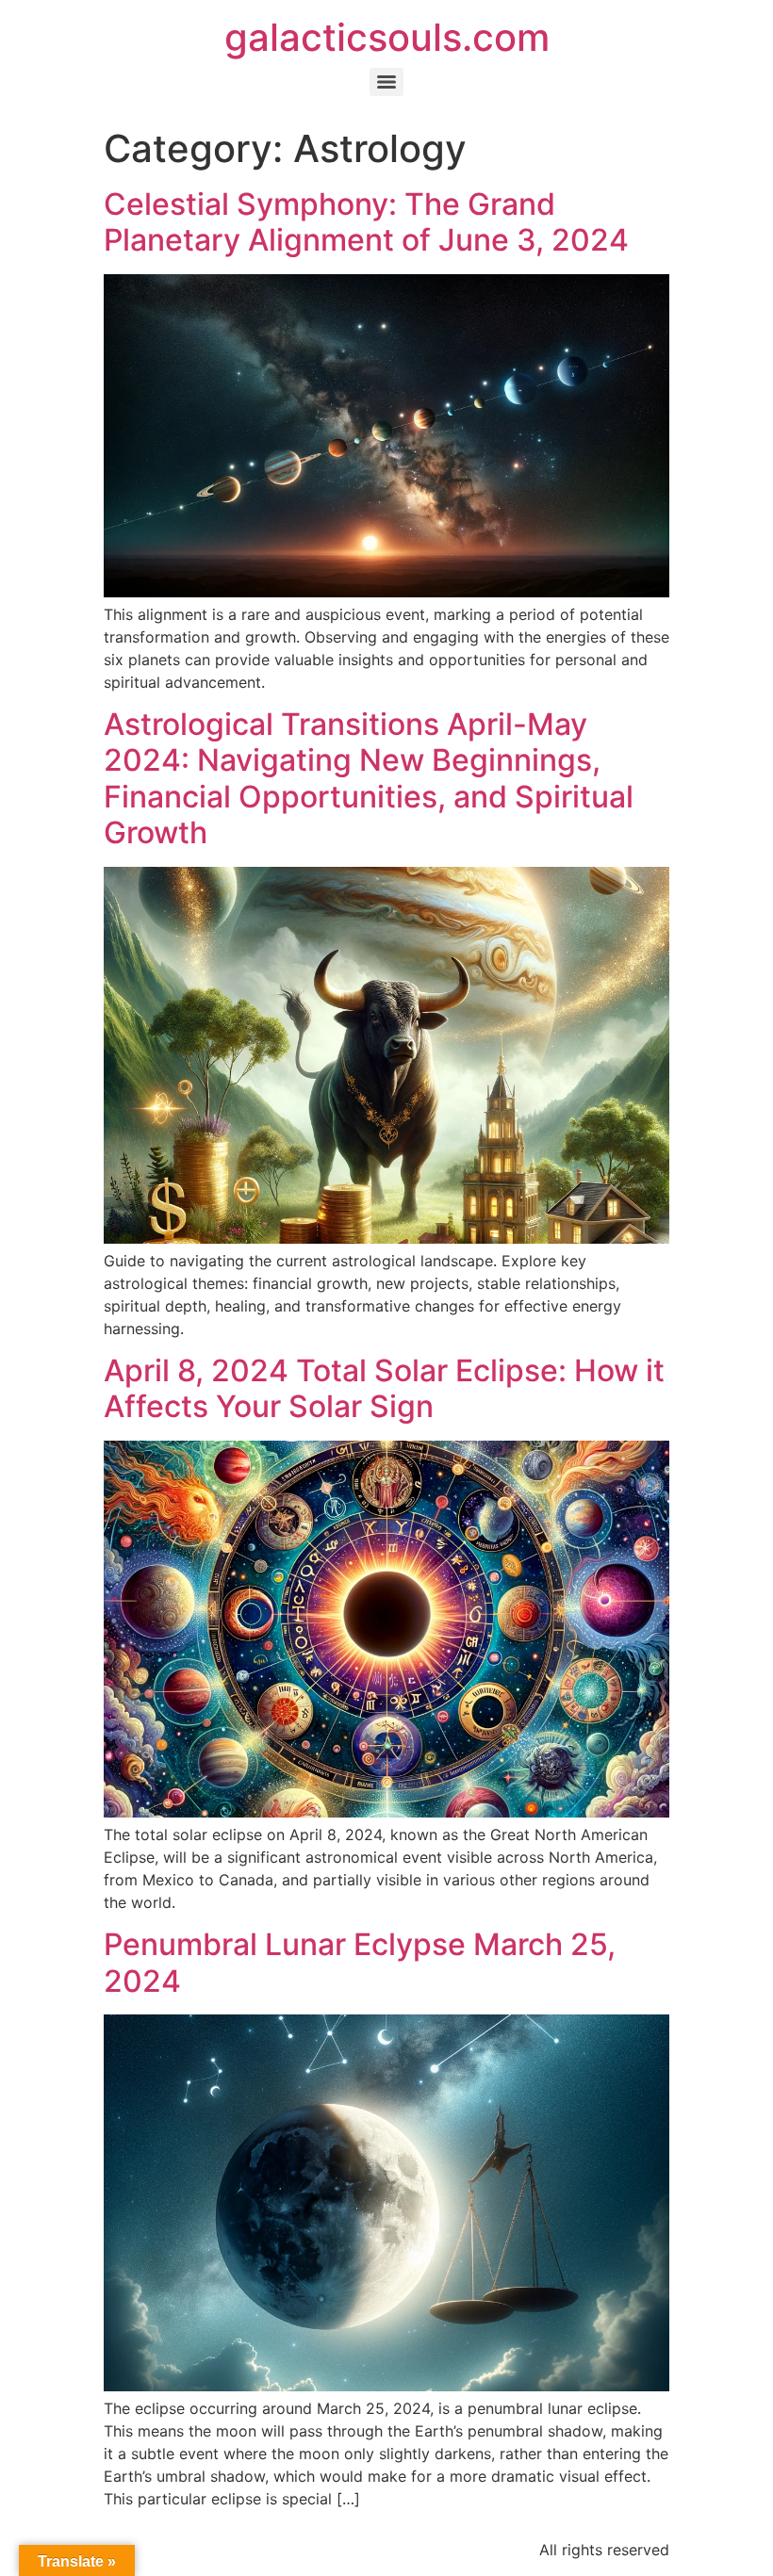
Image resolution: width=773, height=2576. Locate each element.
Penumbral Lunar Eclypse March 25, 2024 (360, 1962)
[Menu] (386, 82)
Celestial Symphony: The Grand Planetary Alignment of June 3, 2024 (366, 222)
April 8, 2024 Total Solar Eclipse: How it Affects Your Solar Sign (384, 1388)
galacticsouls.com (387, 37)
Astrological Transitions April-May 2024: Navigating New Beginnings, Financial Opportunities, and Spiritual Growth (369, 778)
